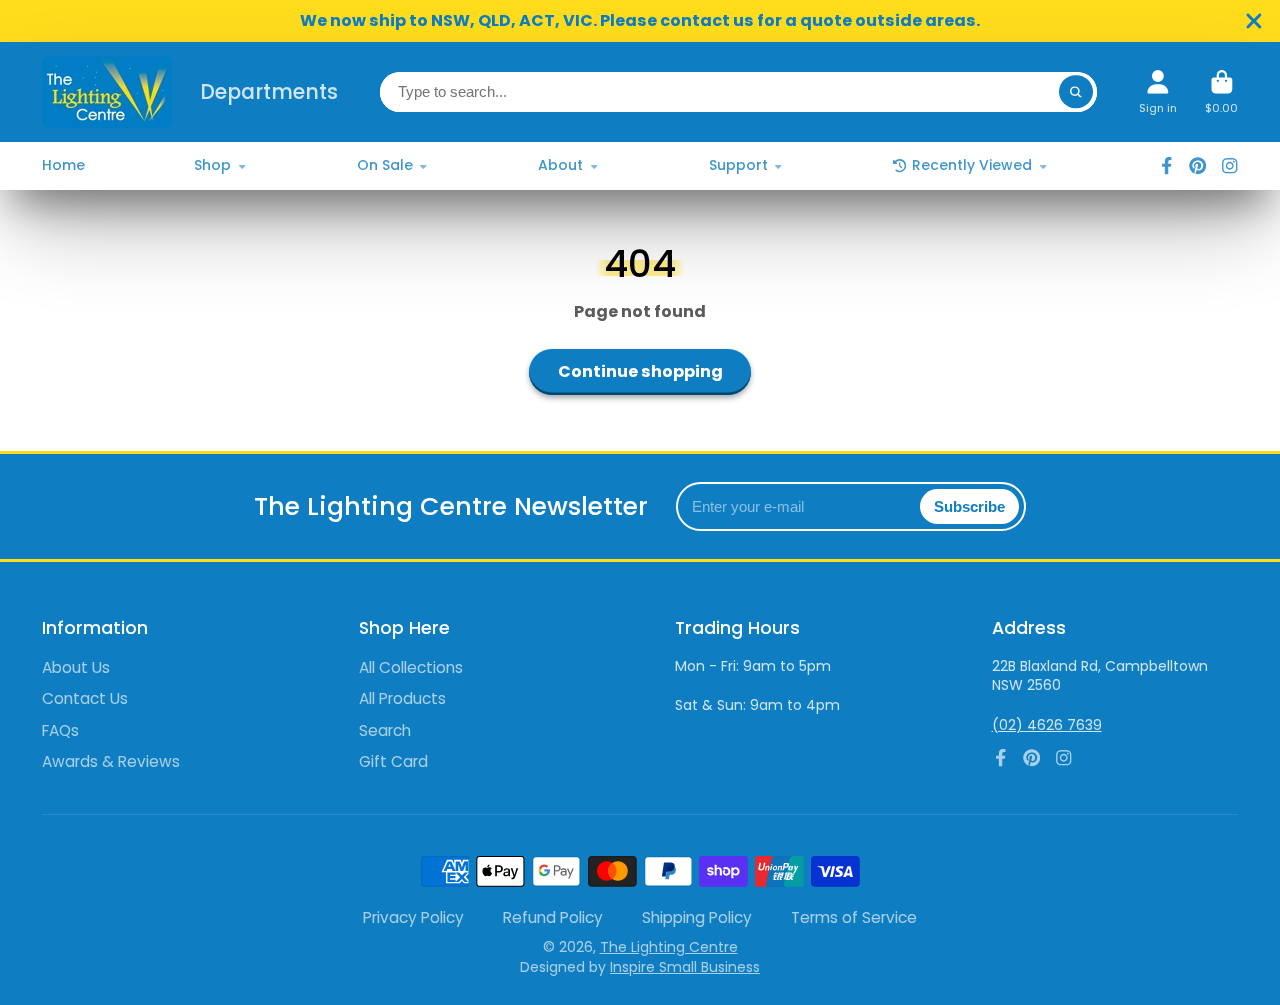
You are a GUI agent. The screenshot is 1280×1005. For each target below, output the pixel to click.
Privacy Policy (413, 917)
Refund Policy (553, 917)
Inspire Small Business (685, 967)
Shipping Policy (697, 917)
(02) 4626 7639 (1047, 725)
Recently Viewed (972, 165)
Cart (1221, 91)
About (560, 165)
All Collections (411, 667)
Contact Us (85, 698)
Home (63, 165)
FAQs (60, 730)
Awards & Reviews (111, 761)
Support (738, 165)
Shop (212, 165)
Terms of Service (854, 917)
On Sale (385, 165)
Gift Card (393, 761)
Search (385, 730)
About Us (76, 667)
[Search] (1076, 92)
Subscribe (969, 506)
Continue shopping (640, 371)
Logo (107, 92)
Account (1158, 91)
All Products (402, 698)
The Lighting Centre (669, 947)
